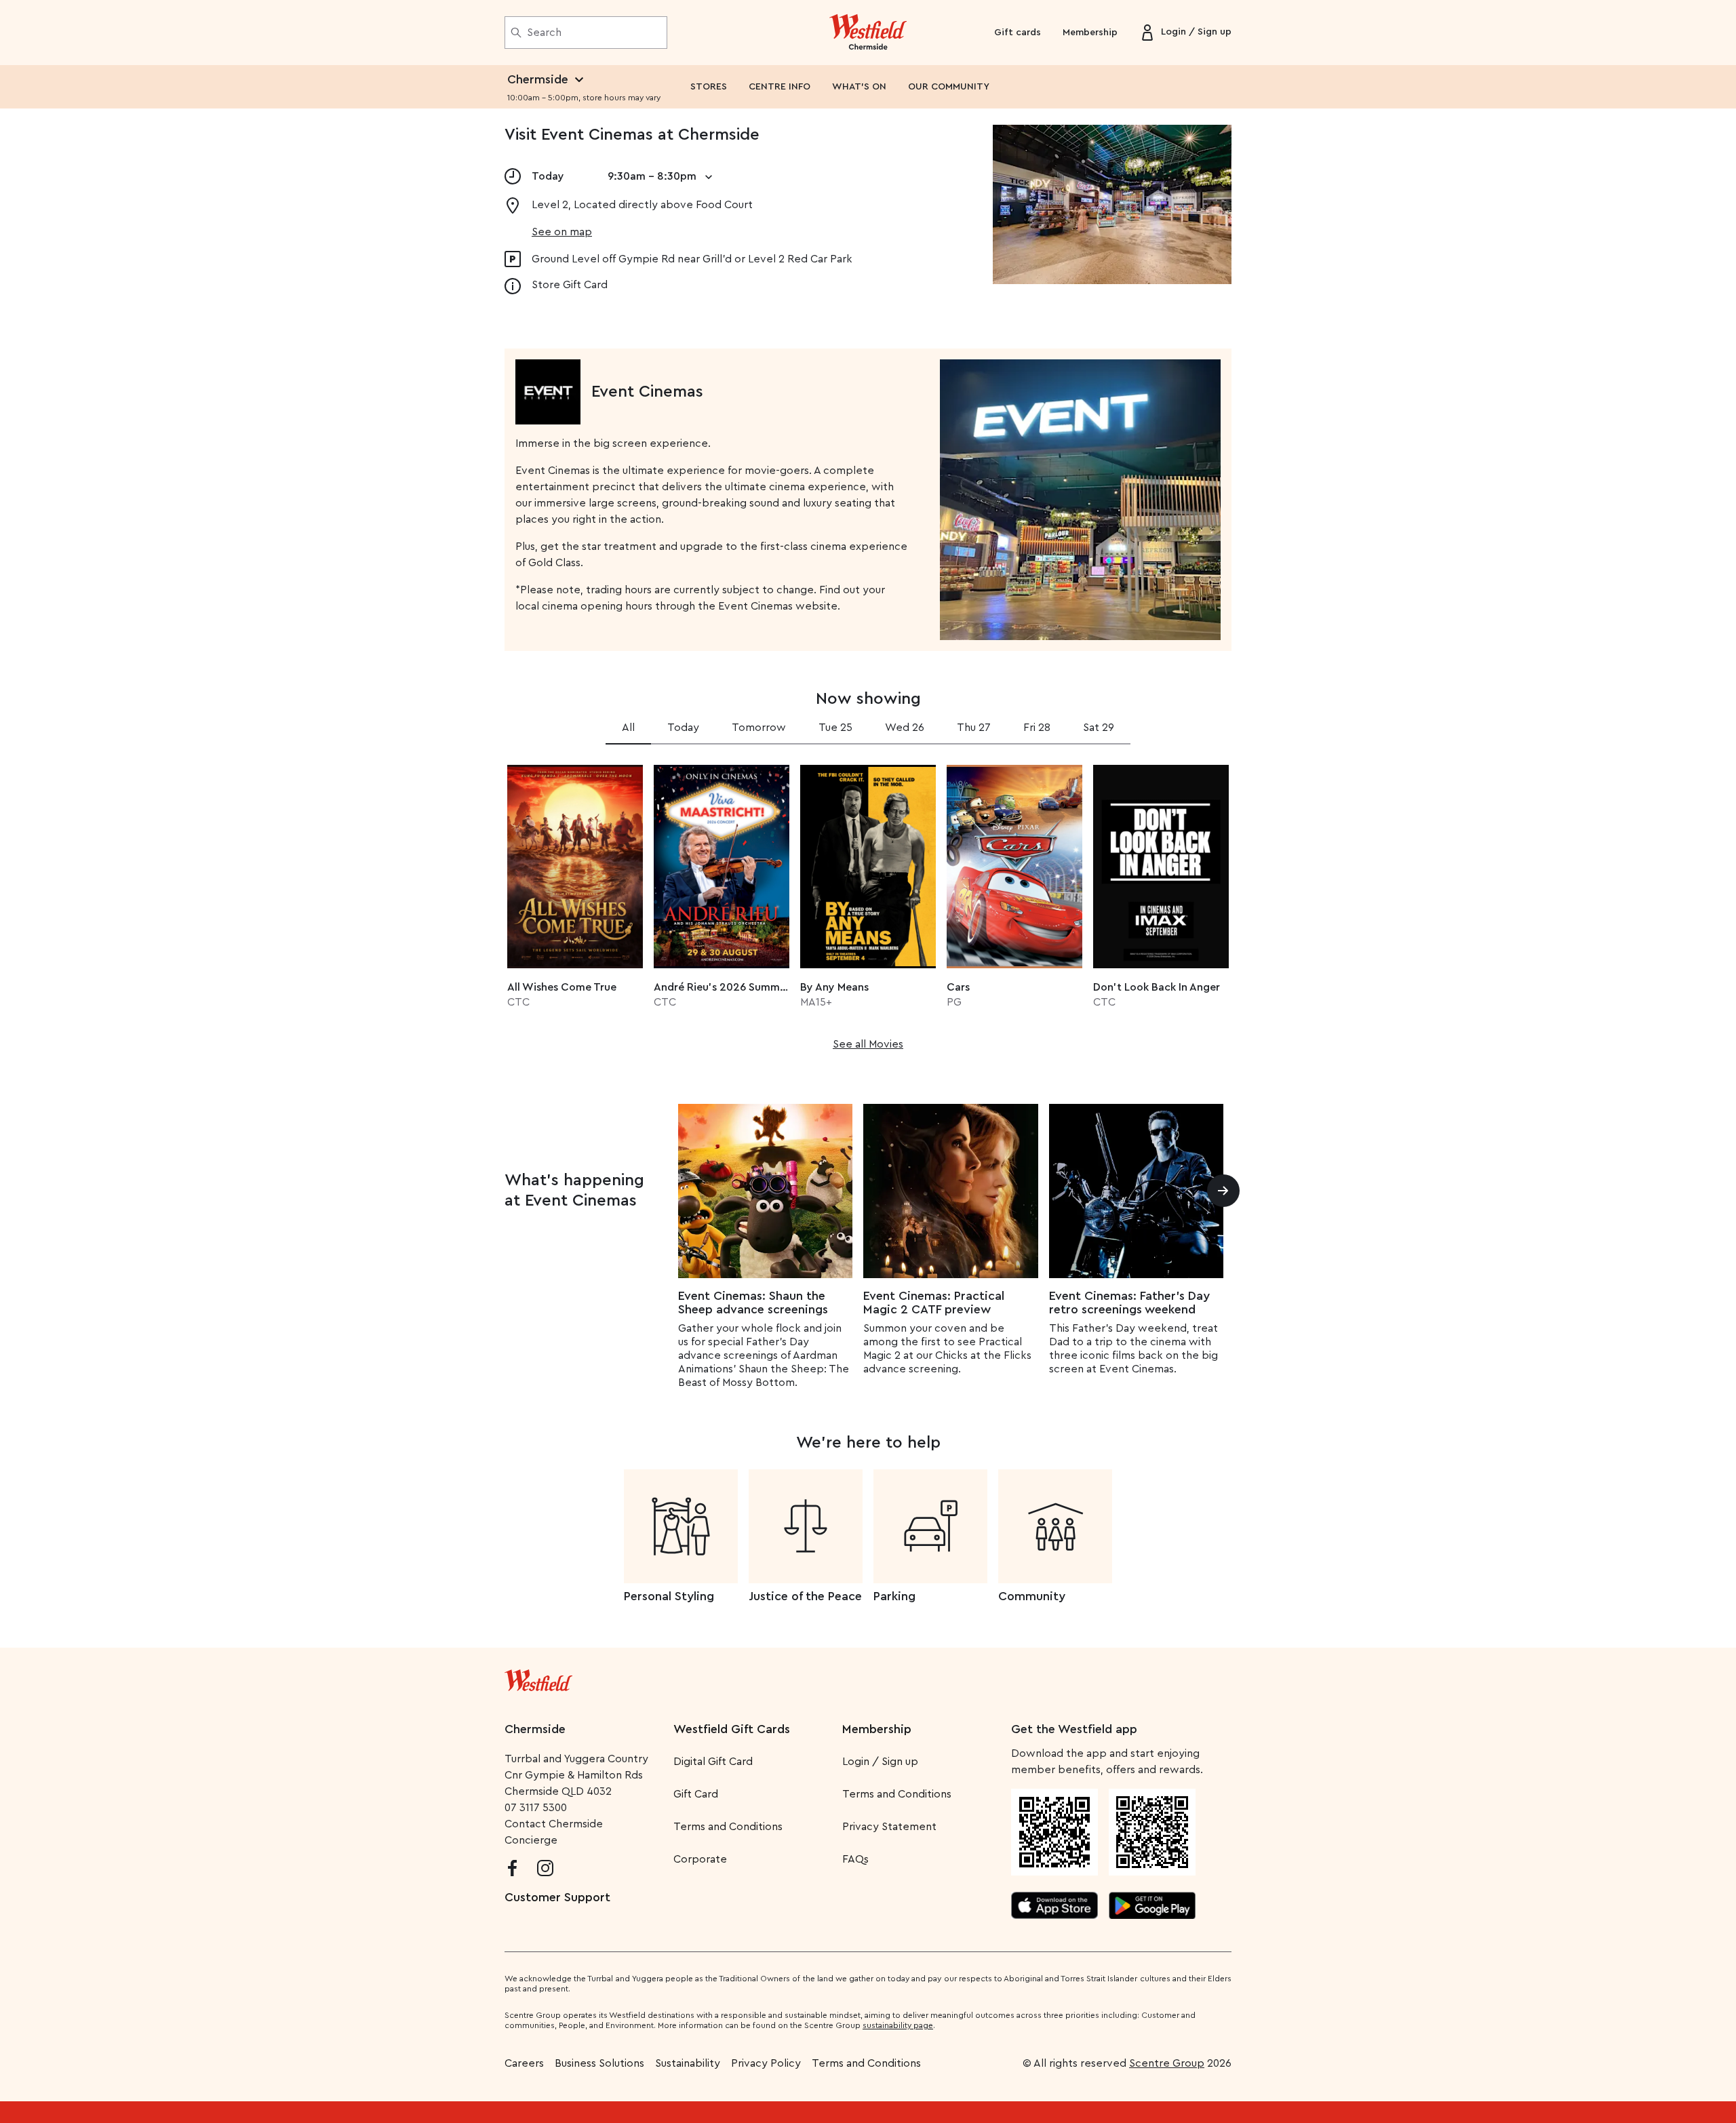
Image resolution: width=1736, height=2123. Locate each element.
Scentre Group (1167, 2063)
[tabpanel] (868, 903)
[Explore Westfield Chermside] (868, 33)
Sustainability (688, 2063)
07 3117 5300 (536, 1808)
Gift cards (1018, 33)
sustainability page (898, 2025)
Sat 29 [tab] (1099, 728)
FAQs (855, 1859)
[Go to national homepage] (538, 1678)
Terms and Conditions (728, 1827)
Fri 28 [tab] (1037, 728)
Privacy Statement (889, 1827)
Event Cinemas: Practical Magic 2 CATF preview (934, 1303)
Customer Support (557, 1897)
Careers (524, 2063)
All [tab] (628, 728)
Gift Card (696, 1794)
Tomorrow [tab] (759, 728)
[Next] (1223, 1191)
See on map (562, 232)
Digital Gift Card (713, 1762)
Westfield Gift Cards (732, 1729)
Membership (1090, 33)
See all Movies (868, 1044)
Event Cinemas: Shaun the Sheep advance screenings (753, 1303)
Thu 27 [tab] (974, 728)
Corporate (700, 1859)
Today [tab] (683, 728)
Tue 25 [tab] (835, 728)
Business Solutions (599, 2063)
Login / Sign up (880, 1762)
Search (544, 33)
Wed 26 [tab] (905, 728)
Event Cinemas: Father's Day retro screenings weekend (1129, 1303)
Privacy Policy (766, 2063)
